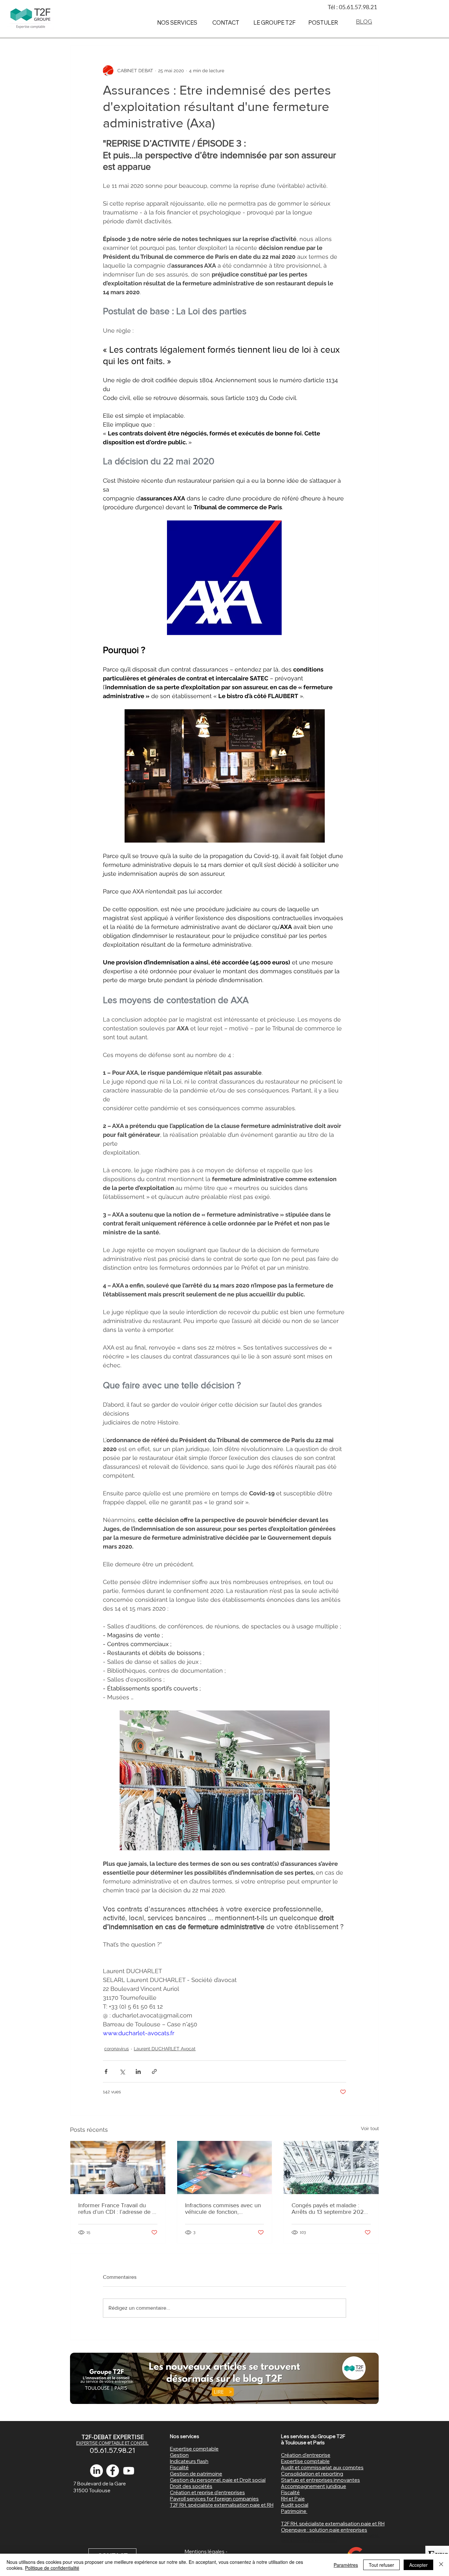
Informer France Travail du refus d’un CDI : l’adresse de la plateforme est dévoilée (117, 2209)
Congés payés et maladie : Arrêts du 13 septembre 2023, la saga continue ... (330, 2209)
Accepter (418, 2565)
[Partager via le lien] (154, 2071)
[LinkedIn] (96, 2471)
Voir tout (370, 2128)
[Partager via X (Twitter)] (122, 2071)
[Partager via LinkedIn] (138, 2071)
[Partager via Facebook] (106, 2071)
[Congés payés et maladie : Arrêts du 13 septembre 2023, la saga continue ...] (331, 2168)
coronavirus (117, 2049)
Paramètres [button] (346, 2565)
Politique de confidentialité (52, 2568)
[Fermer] (441, 2565)
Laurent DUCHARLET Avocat (165, 2049)
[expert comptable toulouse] (113, 2471)
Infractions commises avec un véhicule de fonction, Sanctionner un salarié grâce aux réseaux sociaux (223, 2209)
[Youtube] (129, 2471)
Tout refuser (381, 2565)
